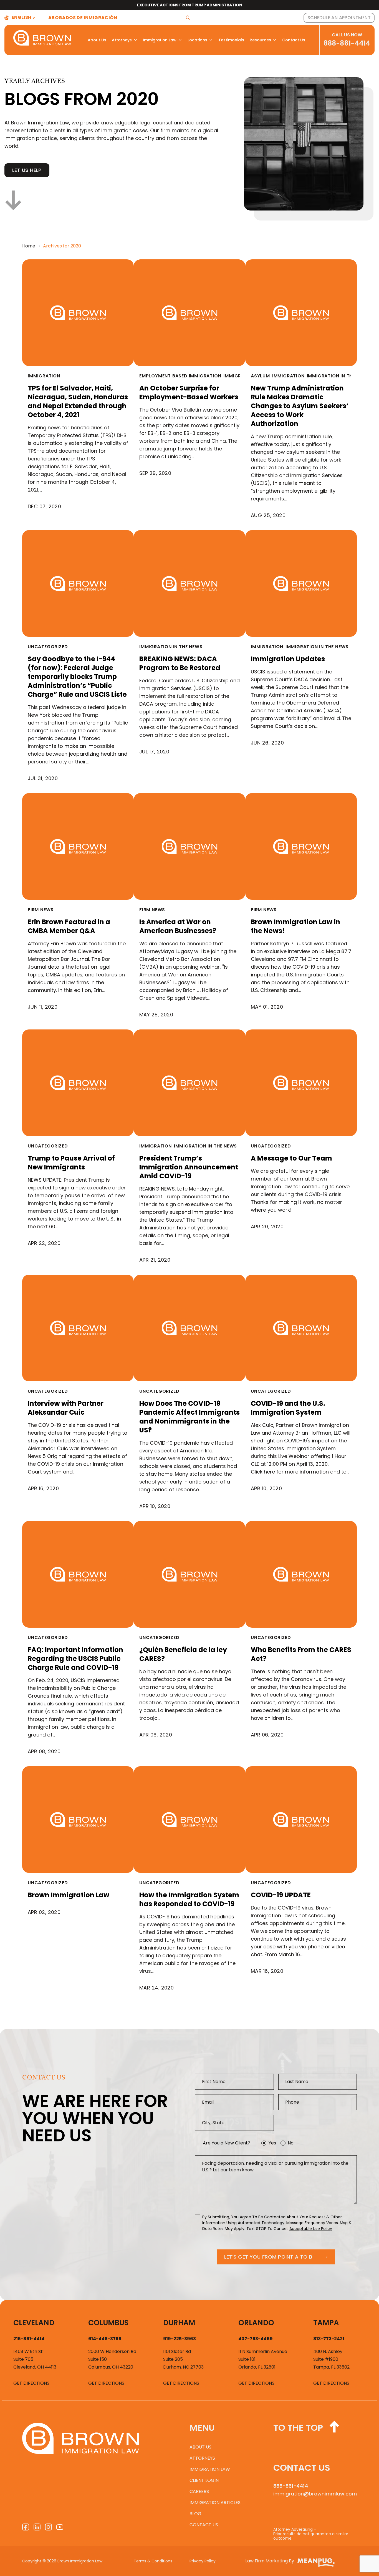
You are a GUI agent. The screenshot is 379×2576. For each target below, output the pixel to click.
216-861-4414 (29, 2339)
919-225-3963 (180, 2339)
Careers (199, 2491)
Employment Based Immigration (180, 376)
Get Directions (31, 2383)
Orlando (256, 2323)
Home (29, 246)
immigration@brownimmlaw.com (315, 2494)
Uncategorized (48, 647)
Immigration (44, 376)
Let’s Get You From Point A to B (268, 2257)
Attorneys (122, 40)
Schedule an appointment (339, 18)
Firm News (41, 910)
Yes (272, 2143)
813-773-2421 (329, 2339)
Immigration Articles (215, 2503)
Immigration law (210, 2469)
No (291, 2143)
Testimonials (231, 40)
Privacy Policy (203, 2561)
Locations (197, 40)
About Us (97, 40)
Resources (260, 40)
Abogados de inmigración (83, 18)
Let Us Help (27, 170)
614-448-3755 (105, 2339)
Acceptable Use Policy (311, 2229)
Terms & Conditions (153, 2561)
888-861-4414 (347, 43)
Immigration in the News (338, 376)
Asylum (260, 376)
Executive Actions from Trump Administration (190, 5)
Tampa (326, 2323)
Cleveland (34, 2323)
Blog (195, 2514)
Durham (179, 2323)
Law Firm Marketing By (270, 2561)
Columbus (108, 2323)
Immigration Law (160, 40)
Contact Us (294, 40)
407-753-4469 (256, 2339)
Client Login (204, 2480)
